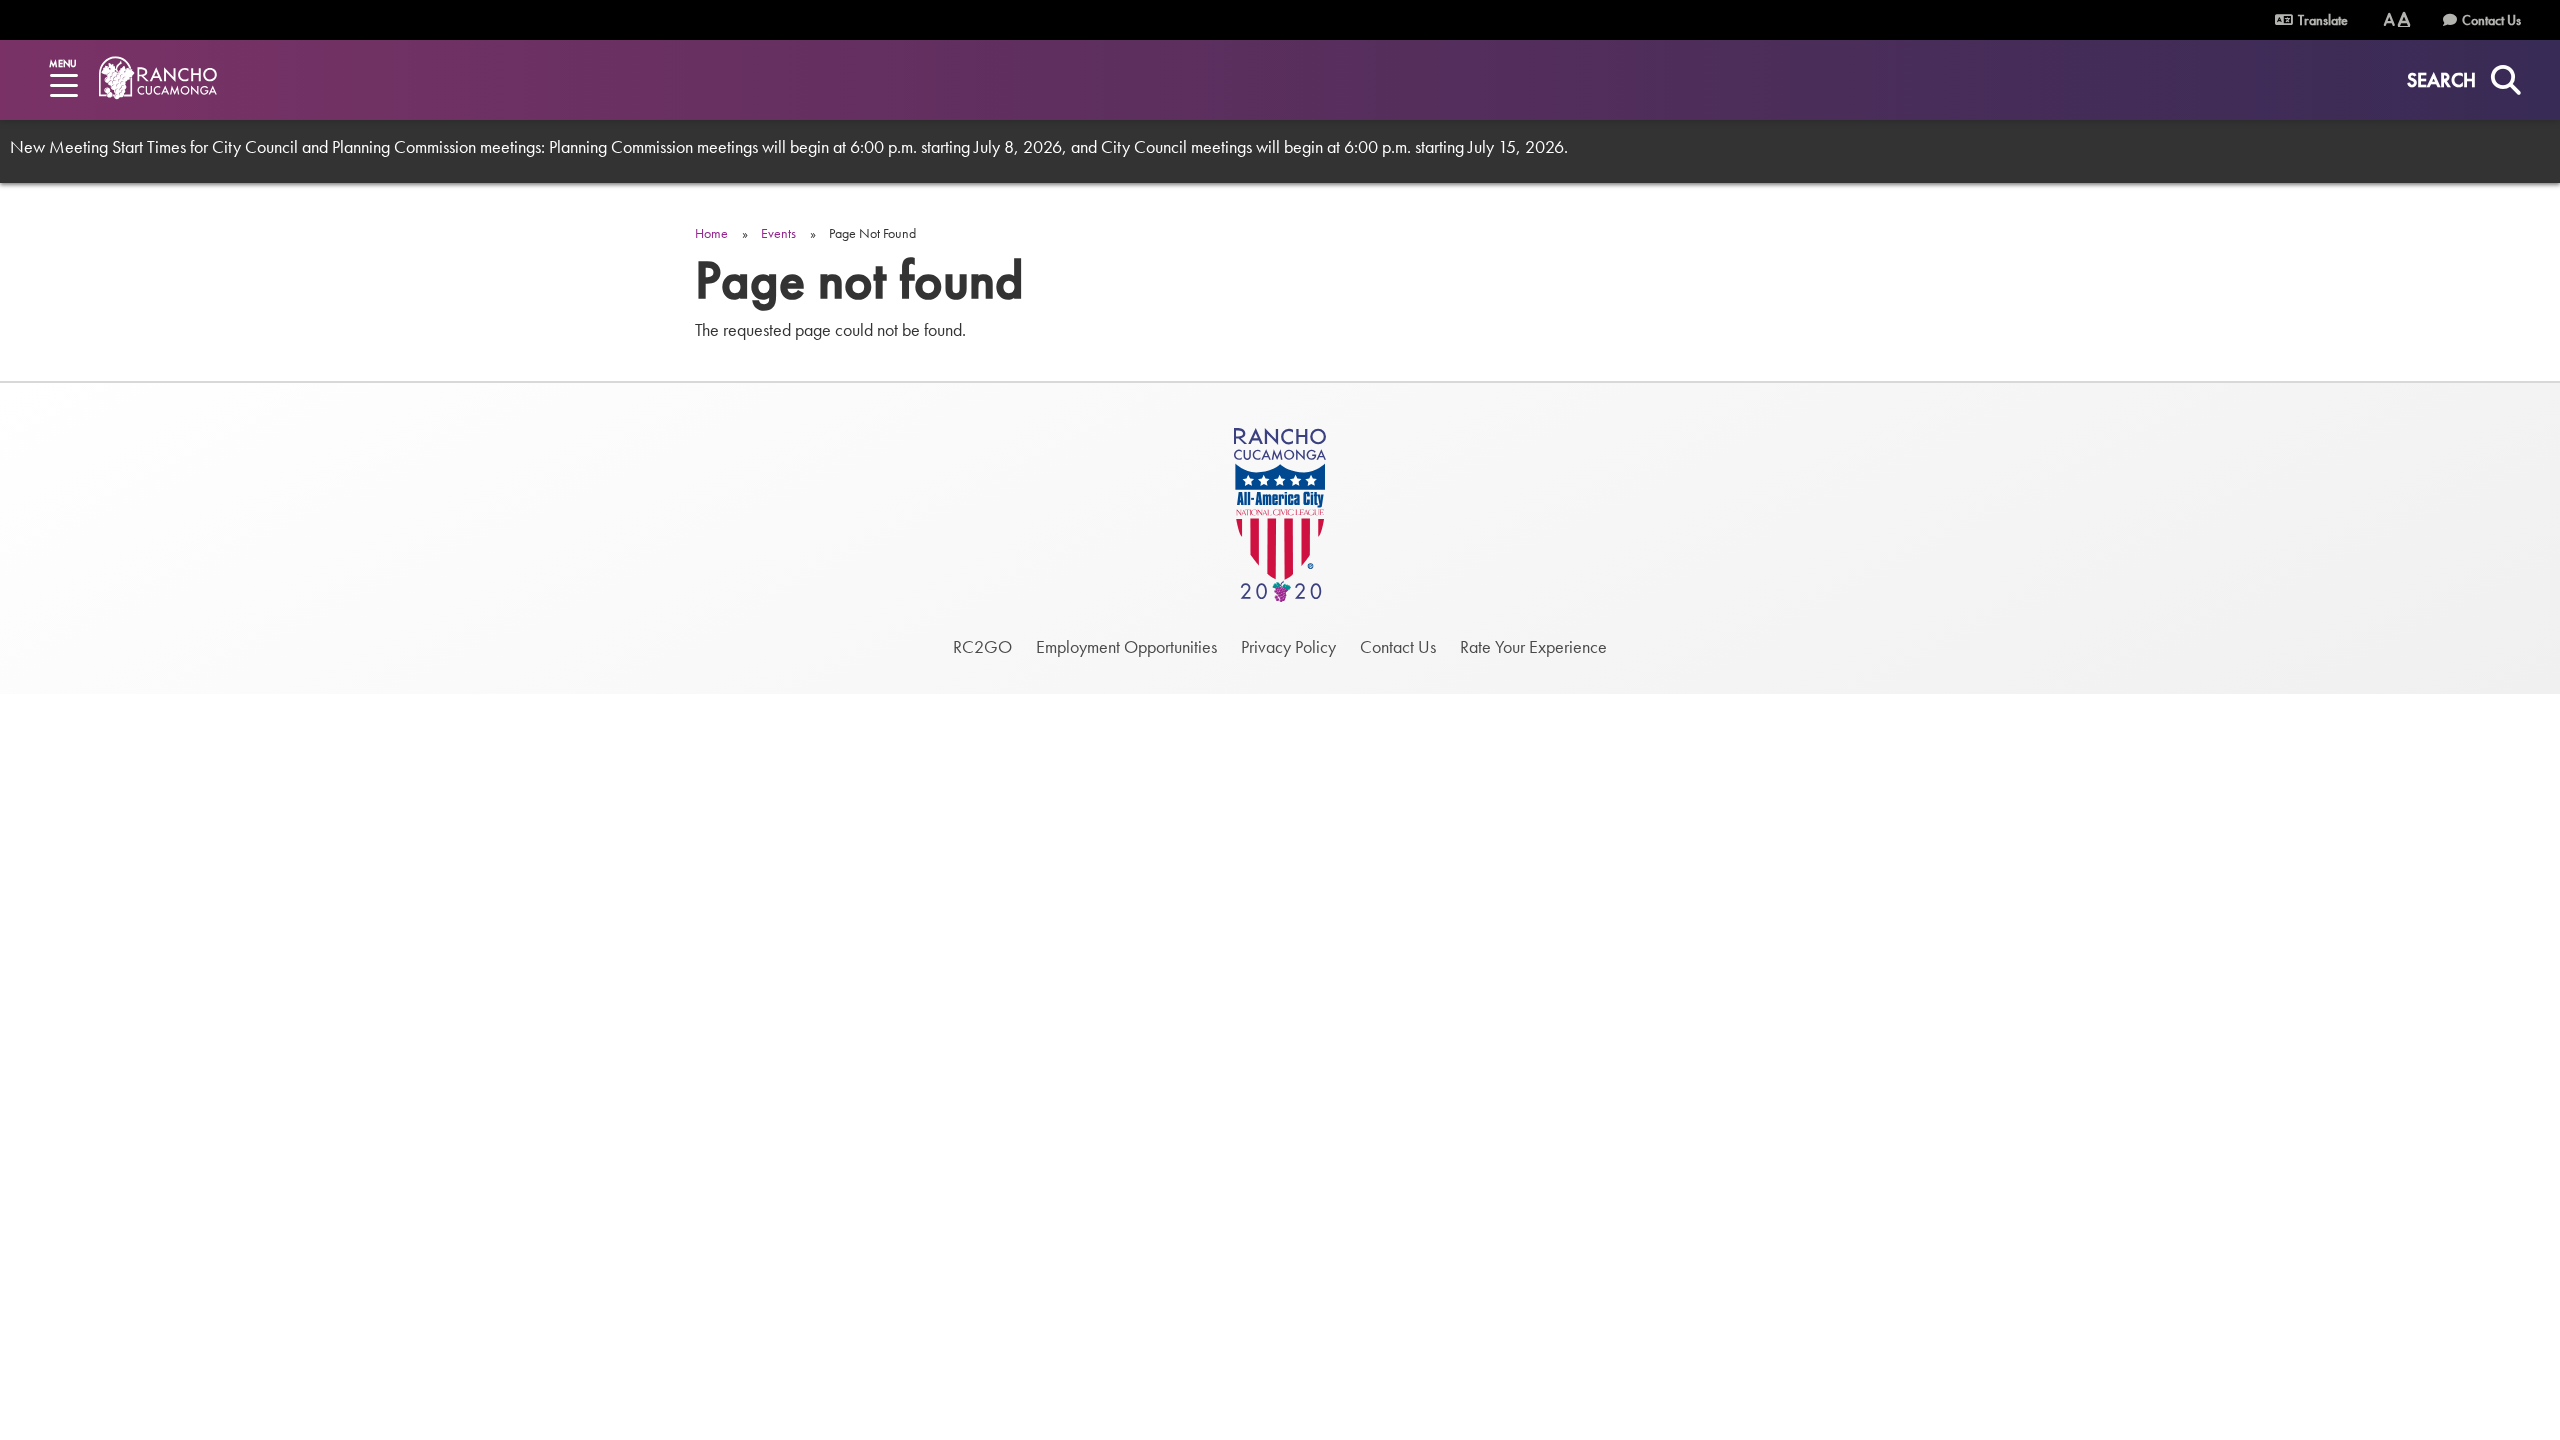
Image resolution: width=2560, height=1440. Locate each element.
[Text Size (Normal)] (2389, 19)
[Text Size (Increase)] (2404, 19)
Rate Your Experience (1533, 646)
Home (711, 233)
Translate (2321, 20)
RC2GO (982, 646)
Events (778, 233)
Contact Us (2491, 20)
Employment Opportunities (1126, 646)
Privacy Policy (1288, 646)
